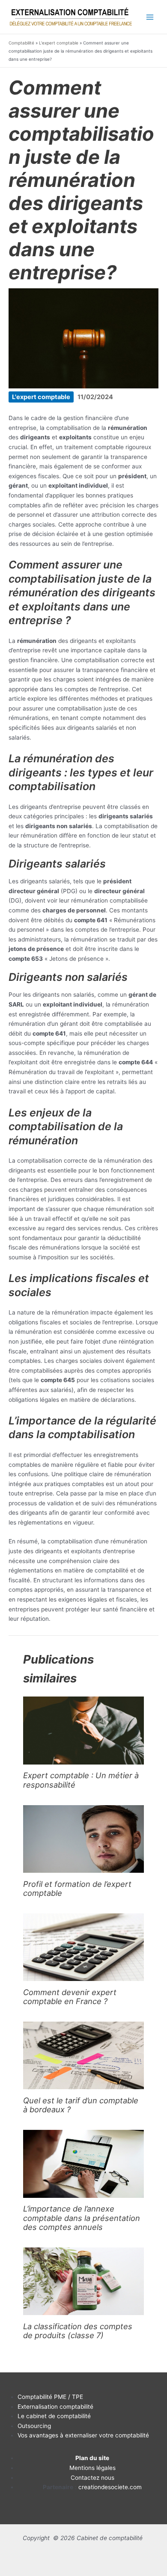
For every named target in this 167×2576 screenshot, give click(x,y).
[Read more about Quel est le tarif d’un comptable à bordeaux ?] (83, 2055)
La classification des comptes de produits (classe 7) (78, 2331)
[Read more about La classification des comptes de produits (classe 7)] (83, 2281)
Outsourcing (34, 2426)
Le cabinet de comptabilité (54, 2416)
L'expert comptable (59, 43)
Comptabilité (21, 43)
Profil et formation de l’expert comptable (77, 1888)
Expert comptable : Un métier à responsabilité (81, 1780)
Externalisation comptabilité (55, 2407)
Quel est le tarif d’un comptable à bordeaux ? (81, 2105)
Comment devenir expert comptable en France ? (70, 1997)
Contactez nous (92, 2478)
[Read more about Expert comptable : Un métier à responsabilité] (83, 1730)
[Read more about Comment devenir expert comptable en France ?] (83, 1947)
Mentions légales (92, 2468)
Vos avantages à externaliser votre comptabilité (83, 2435)
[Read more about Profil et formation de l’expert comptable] (83, 1838)
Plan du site (92, 2458)
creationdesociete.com (110, 2487)
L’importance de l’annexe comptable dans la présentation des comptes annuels (82, 2218)
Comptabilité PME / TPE (50, 2397)
